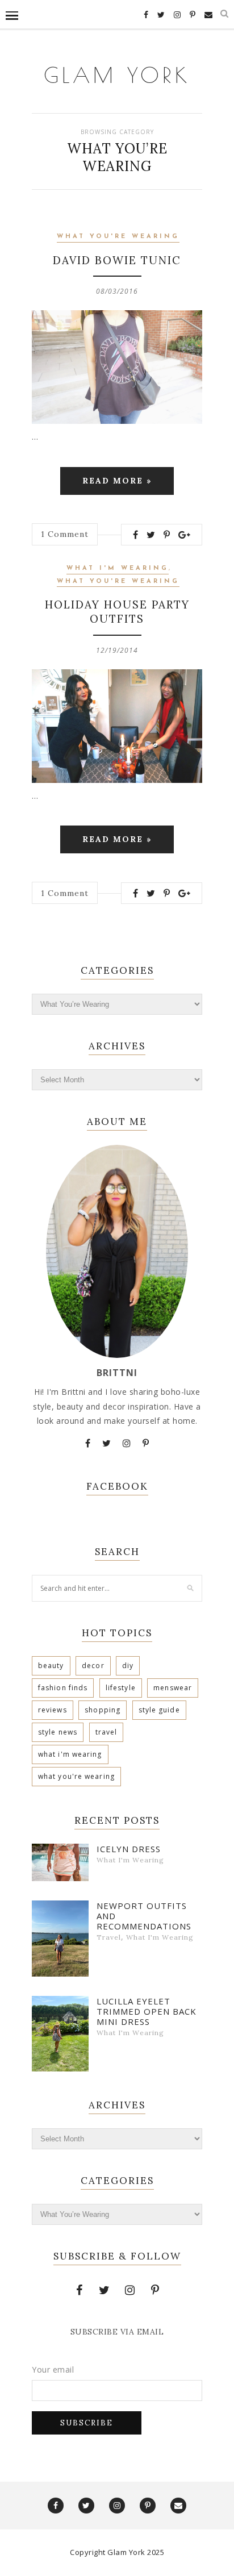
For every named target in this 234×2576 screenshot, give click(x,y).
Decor (93, 1666)
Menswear (173, 1688)
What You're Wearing (118, 237)
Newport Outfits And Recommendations (144, 1916)
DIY (128, 1666)
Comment (65, 534)
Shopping (103, 1710)
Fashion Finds (63, 1688)
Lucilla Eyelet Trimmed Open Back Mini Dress (147, 2011)
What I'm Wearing (118, 568)
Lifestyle (121, 1688)
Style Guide (159, 1710)
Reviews (53, 1710)
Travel (106, 1732)
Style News (58, 1732)
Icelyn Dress (129, 1849)
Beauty (51, 1666)
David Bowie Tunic (117, 260)
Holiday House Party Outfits (117, 612)
